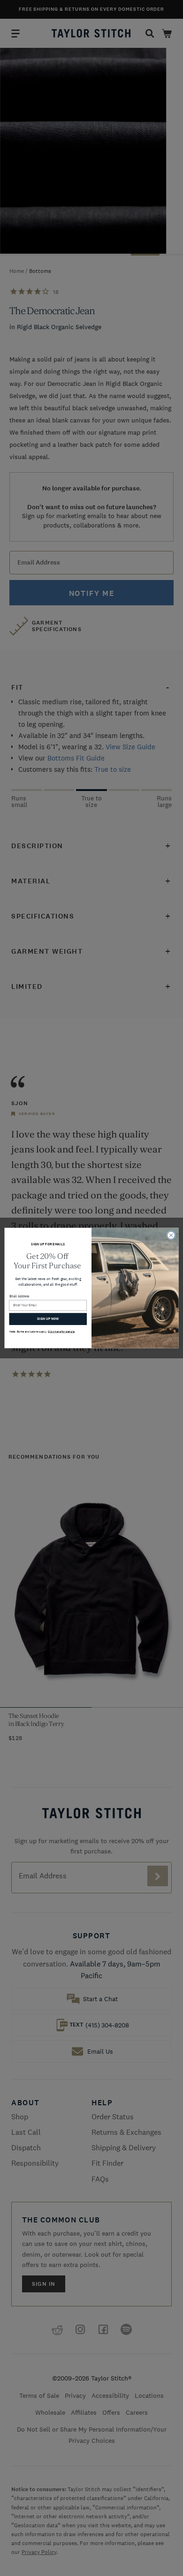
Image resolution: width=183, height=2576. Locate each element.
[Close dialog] (171, 1235)
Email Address (19, 1296)
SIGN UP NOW (48, 1319)
